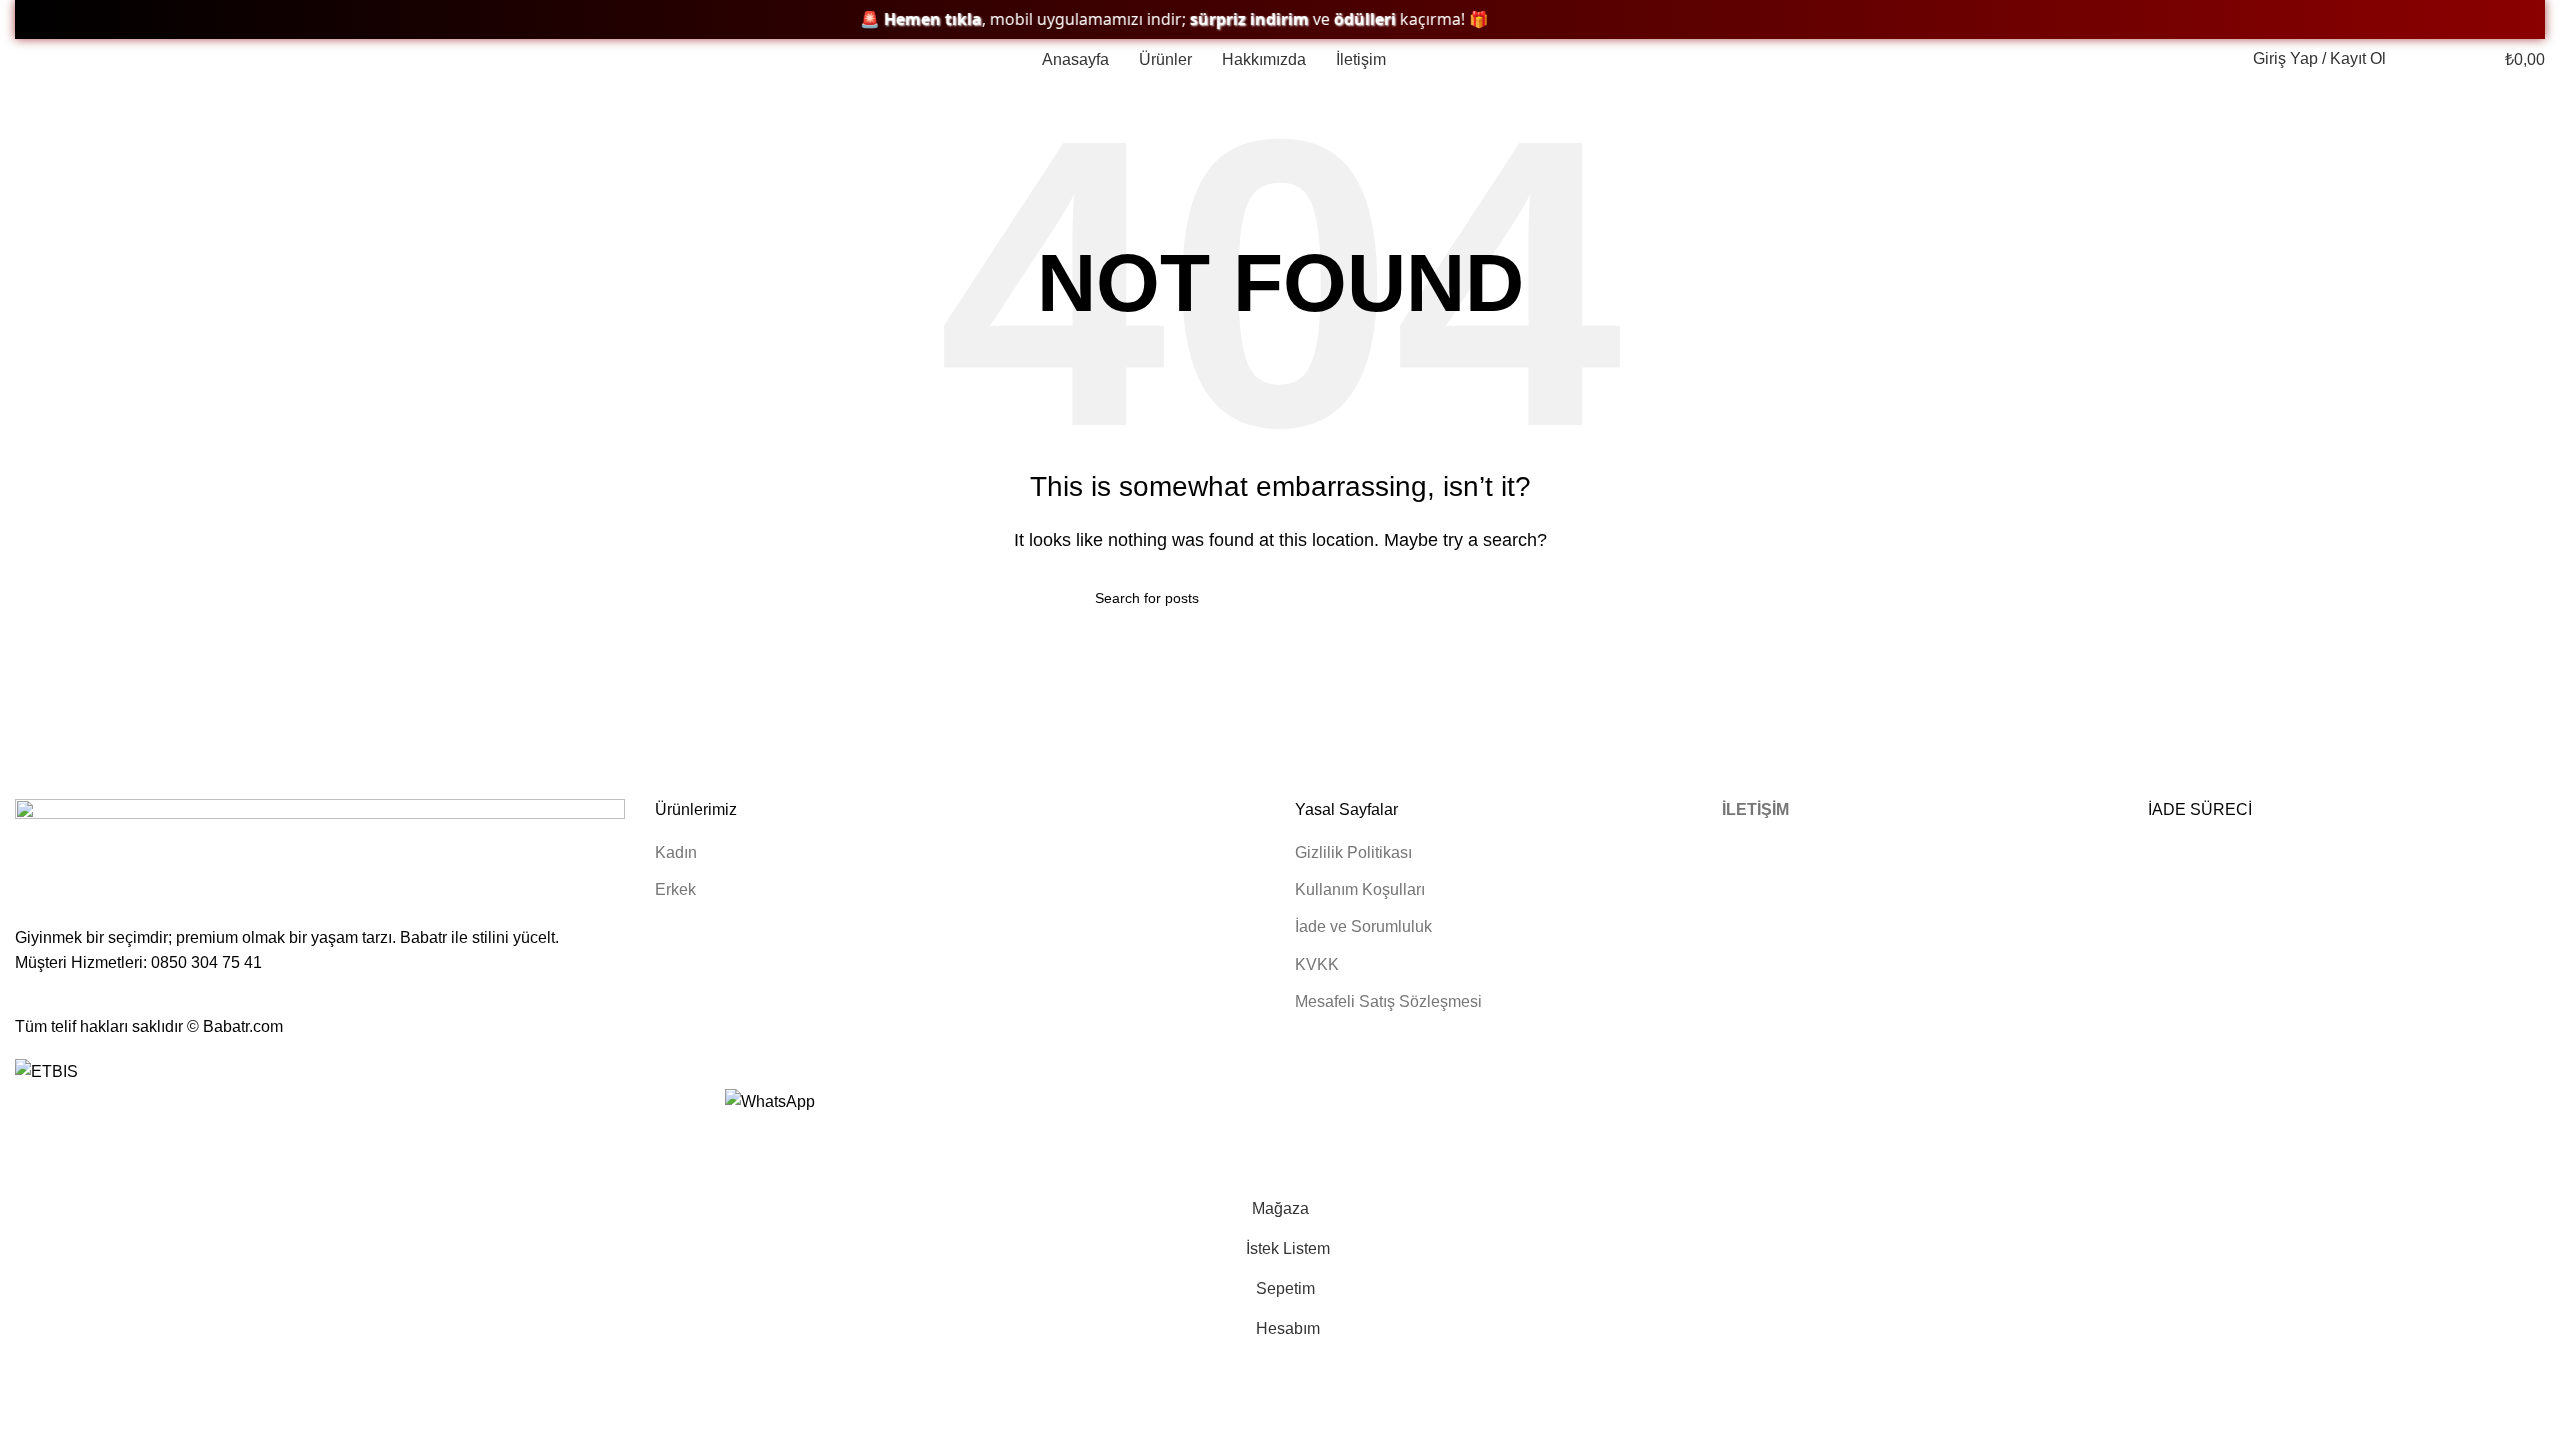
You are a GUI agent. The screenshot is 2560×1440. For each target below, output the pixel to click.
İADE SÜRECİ (2200, 809)
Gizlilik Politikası (1353, 852)
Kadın (676, 852)
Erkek (675, 889)
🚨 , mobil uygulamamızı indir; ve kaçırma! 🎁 (1140, 19)
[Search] (2412, 59)
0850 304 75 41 (206, 962)
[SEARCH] (1457, 598)
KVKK (1317, 964)
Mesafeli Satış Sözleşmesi (1388, 1001)
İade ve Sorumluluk (1363, 926)
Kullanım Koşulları (1360, 889)
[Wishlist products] (2446, 59)
